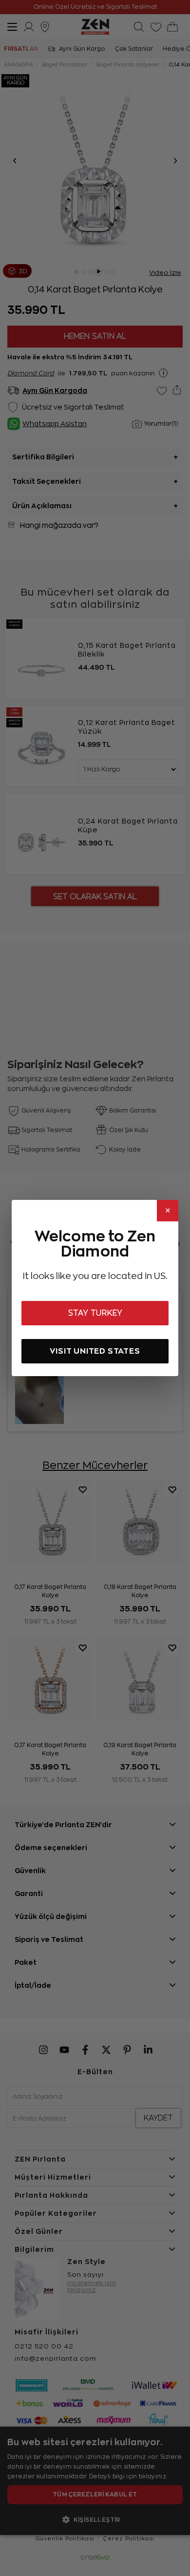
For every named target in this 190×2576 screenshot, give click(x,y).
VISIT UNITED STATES (95, 1351)
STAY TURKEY (95, 1313)
